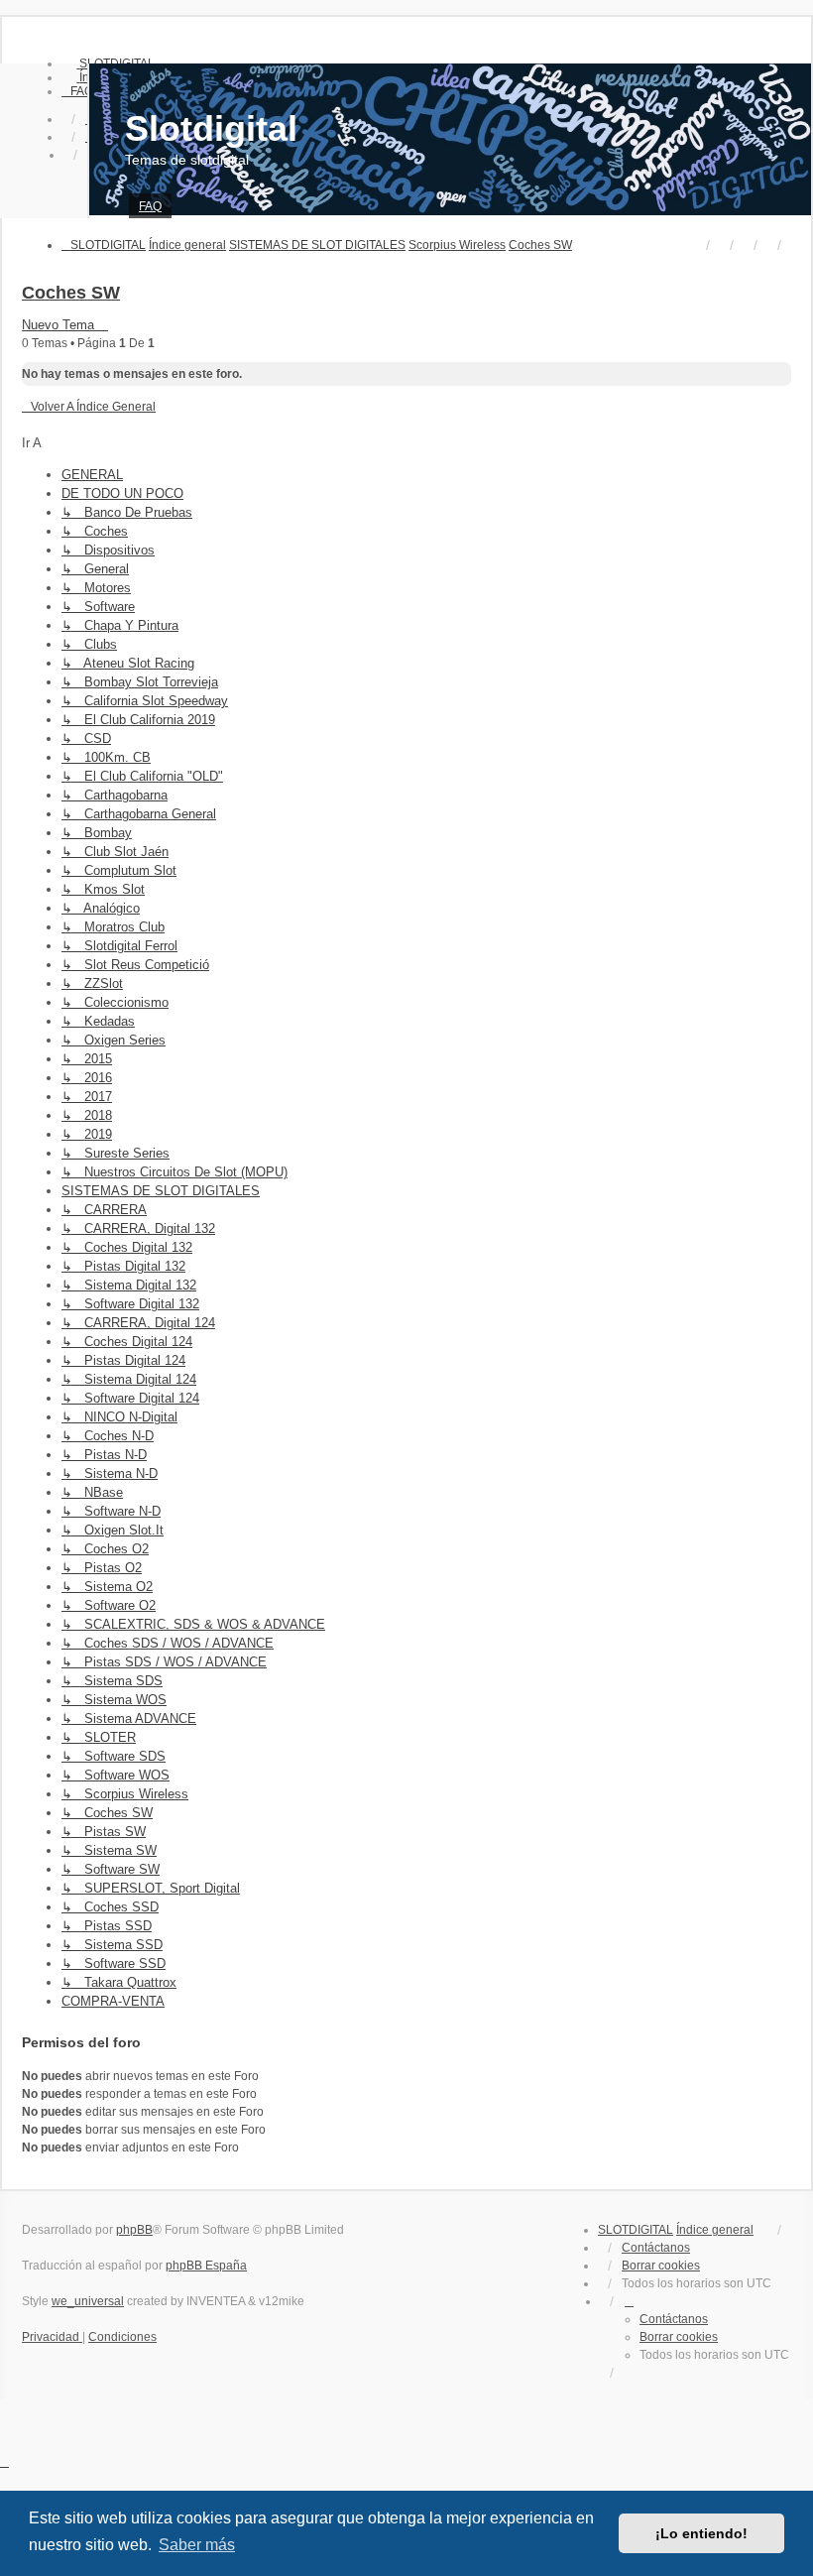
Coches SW (71, 293)
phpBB (134, 2230)
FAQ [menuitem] (150, 206)
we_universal (88, 2301)
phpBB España (206, 2266)
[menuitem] (77, 91)
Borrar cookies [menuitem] (661, 2266)
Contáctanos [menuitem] (656, 2248)
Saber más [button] (197, 2545)
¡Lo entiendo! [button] (701, 2533)
